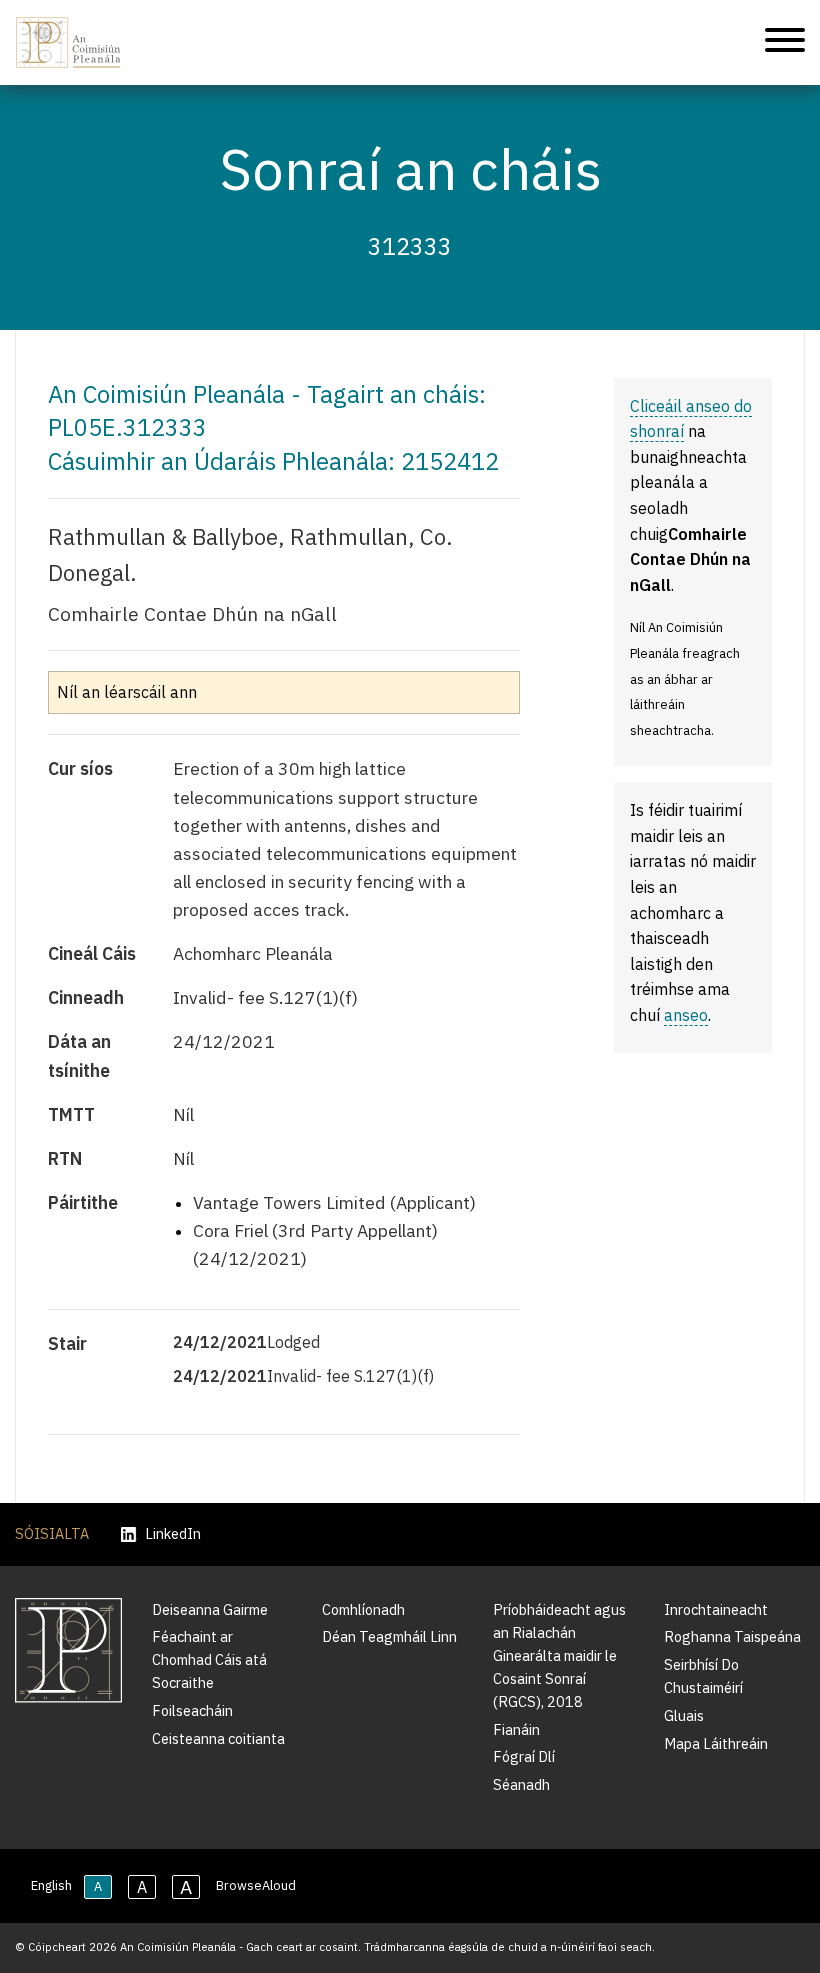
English (51, 1885)
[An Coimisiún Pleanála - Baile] (68, 42)
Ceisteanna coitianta (218, 1738)
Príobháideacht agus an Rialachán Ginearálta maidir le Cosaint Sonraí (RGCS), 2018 (559, 1655)
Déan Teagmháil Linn (389, 1636)
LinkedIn (173, 1534)
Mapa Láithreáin (716, 1743)
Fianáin (516, 1729)
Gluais (684, 1715)
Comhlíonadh (363, 1609)
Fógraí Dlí (524, 1756)
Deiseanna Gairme (210, 1609)
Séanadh (521, 1784)
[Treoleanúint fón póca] (785, 43)
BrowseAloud (256, 1885)
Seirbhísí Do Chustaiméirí (703, 1676)
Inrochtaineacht (716, 1609)
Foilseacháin (192, 1710)
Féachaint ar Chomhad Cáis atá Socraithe (209, 1659)
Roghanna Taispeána (732, 1636)
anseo (686, 1015)
